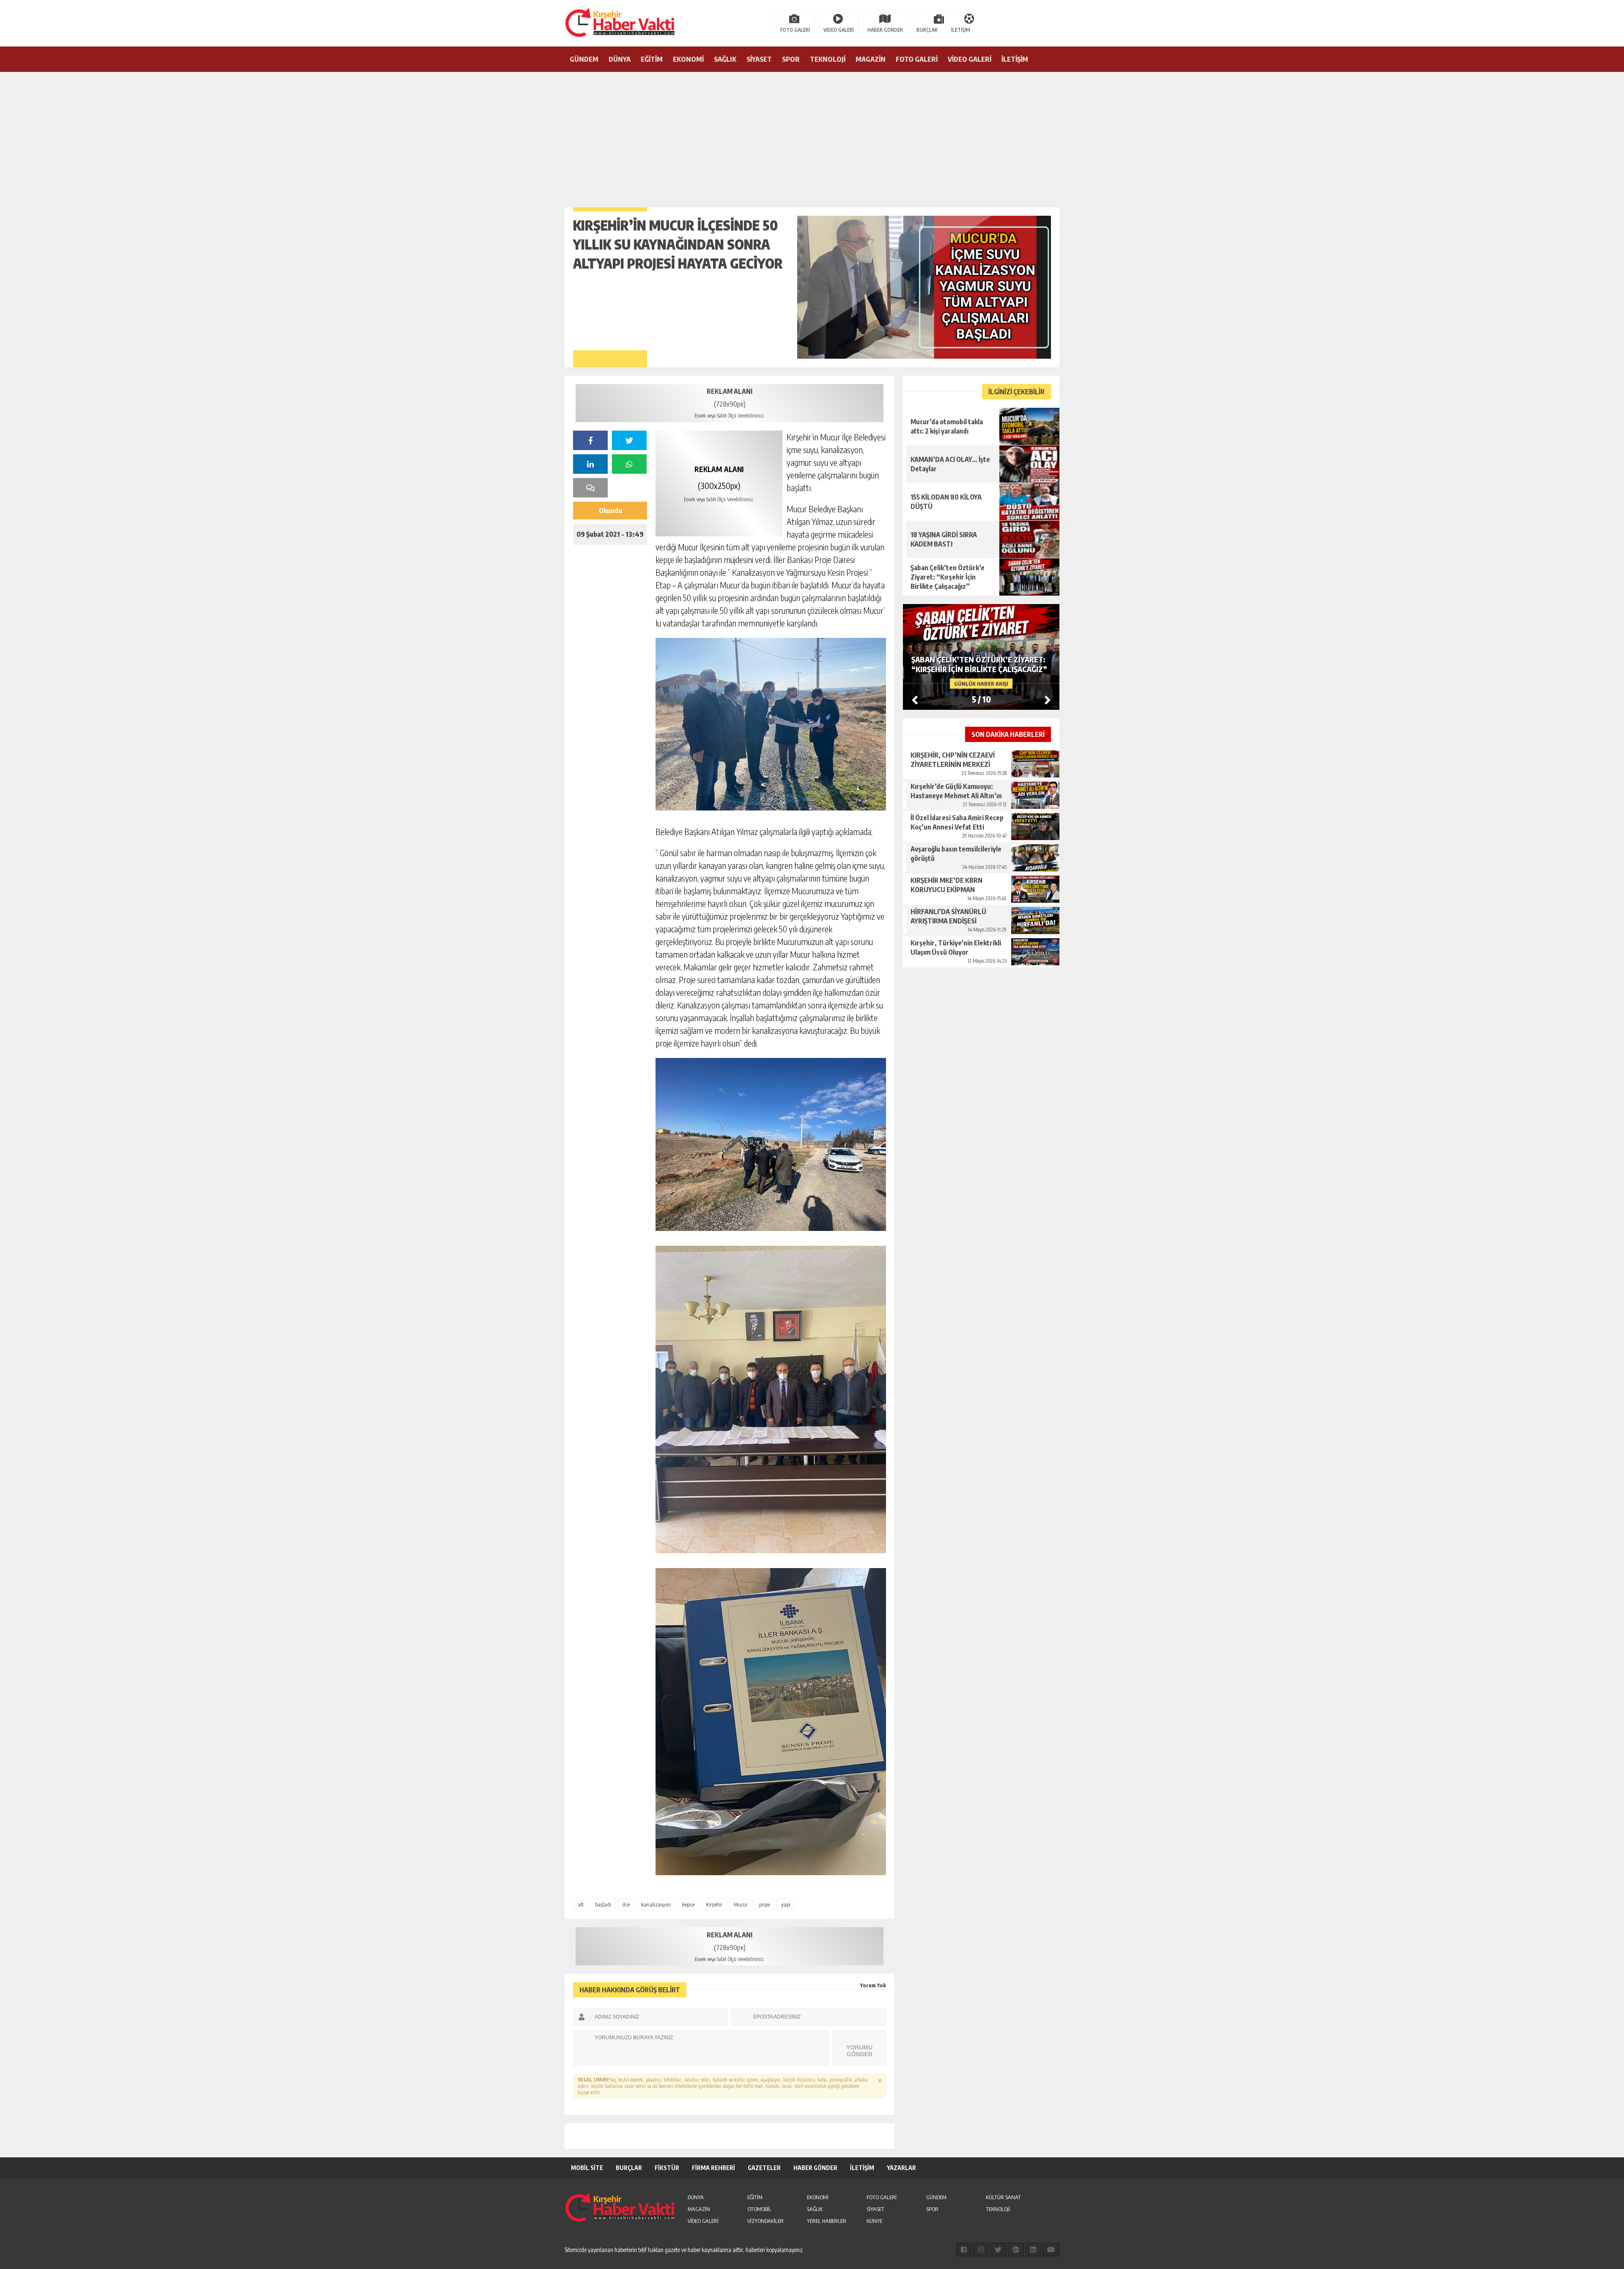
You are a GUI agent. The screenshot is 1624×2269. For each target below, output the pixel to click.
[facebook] (590, 440)
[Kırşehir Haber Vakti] (577, 22)
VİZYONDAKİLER (765, 2221)
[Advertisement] (812, 135)
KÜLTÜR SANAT (1003, 2197)
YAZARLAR (901, 2168)
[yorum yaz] (590, 488)
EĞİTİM (652, 59)
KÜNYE (874, 2221)
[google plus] (1016, 2250)
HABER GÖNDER (885, 30)
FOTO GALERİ (795, 30)
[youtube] (1051, 2250)
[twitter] (629, 440)
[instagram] (981, 2250)
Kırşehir (714, 1904)
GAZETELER (764, 2168)
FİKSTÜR (667, 2168)
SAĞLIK (725, 59)
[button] (1048, 700)
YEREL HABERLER (827, 2221)
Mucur (741, 1904)
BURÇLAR (927, 30)
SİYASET (759, 59)
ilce (626, 1904)
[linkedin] (590, 464)
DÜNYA (620, 59)
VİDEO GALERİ (970, 59)
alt (581, 1904)
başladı (603, 1904)
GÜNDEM (584, 59)
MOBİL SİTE (587, 2168)
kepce (688, 1904)
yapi (786, 1904)
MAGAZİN (871, 59)
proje (764, 1904)
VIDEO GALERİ (839, 30)
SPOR (791, 59)
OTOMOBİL (759, 2209)
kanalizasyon (656, 1904)
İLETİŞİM (961, 30)
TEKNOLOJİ (828, 59)
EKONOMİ (688, 59)
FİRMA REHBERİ (713, 2168)
